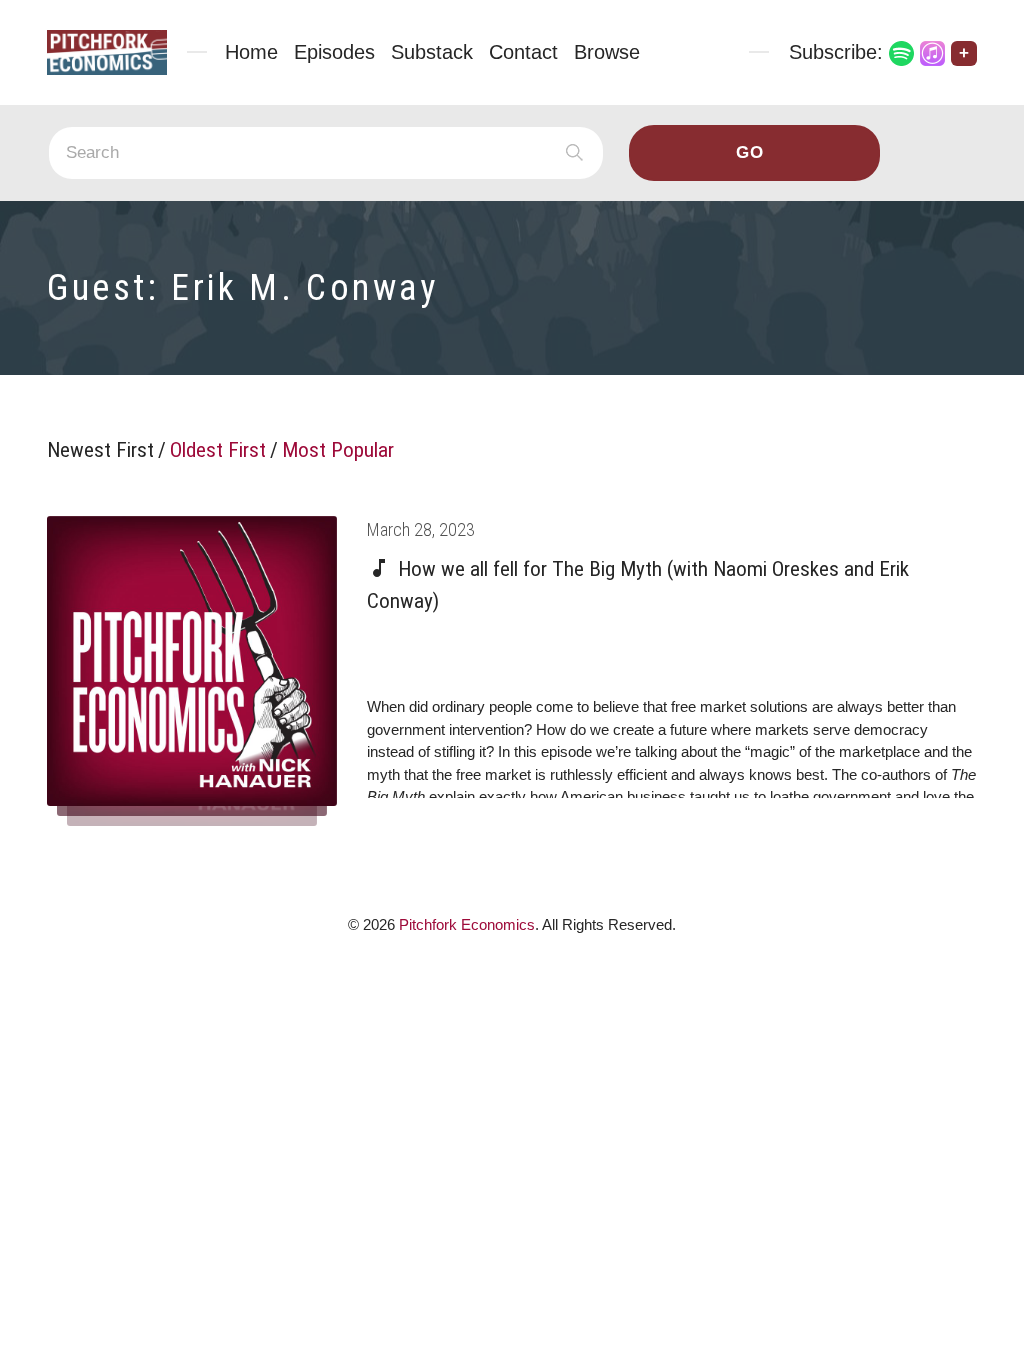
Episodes (334, 52)
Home (251, 52)
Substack (432, 52)
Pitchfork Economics (467, 924)
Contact (523, 52)
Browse (607, 52)
